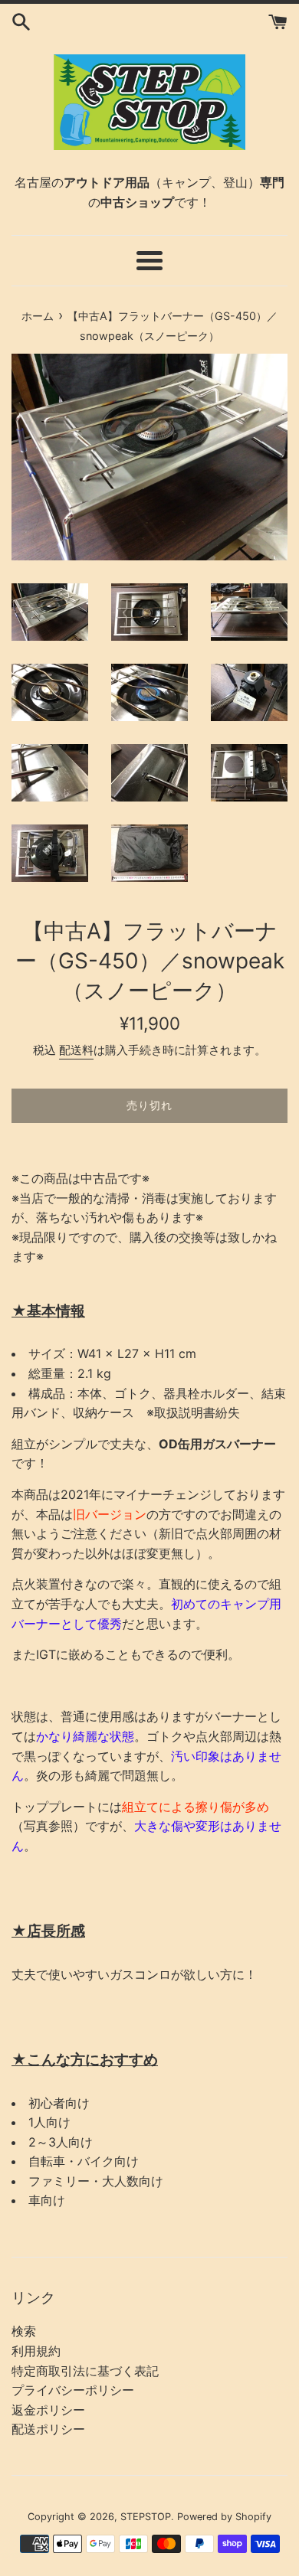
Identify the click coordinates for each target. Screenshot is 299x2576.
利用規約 (36, 2351)
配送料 (76, 1050)
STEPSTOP (146, 2517)
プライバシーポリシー (73, 2390)
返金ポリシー (48, 2410)
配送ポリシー (48, 2429)
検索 (24, 2331)
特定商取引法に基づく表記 (85, 2371)
